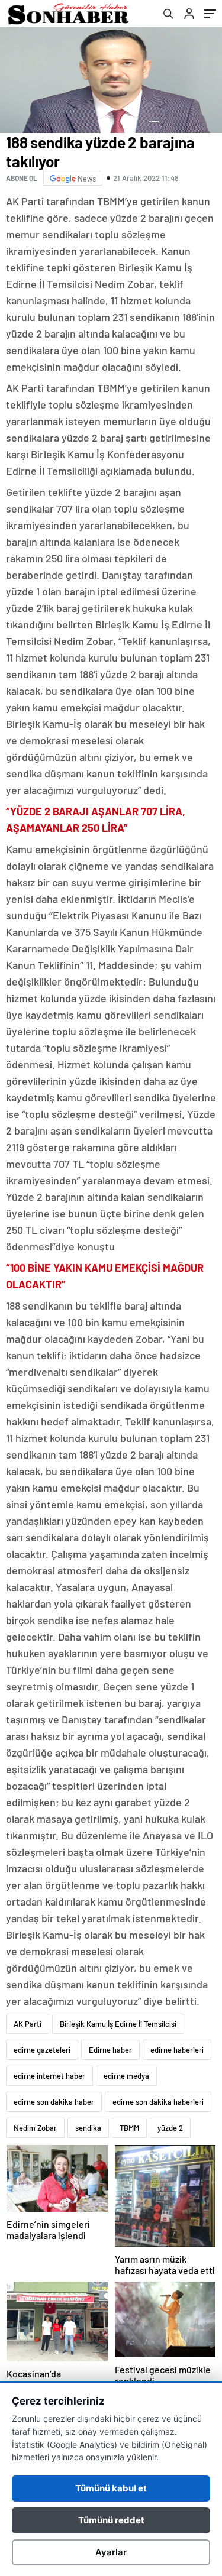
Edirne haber (110, 2050)
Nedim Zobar (35, 2128)
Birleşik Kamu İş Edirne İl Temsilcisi (118, 2024)
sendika (88, 2128)
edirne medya (126, 2076)
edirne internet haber (49, 2076)
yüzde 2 (170, 2128)
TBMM (129, 2128)
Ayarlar (111, 2552)
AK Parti (28, 2024)
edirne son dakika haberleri (158, 2102)
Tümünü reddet (111, 2520)
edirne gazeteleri (42, 2050)
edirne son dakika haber (54, 2102)
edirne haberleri (177, 2050)
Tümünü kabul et (111, 2488)
